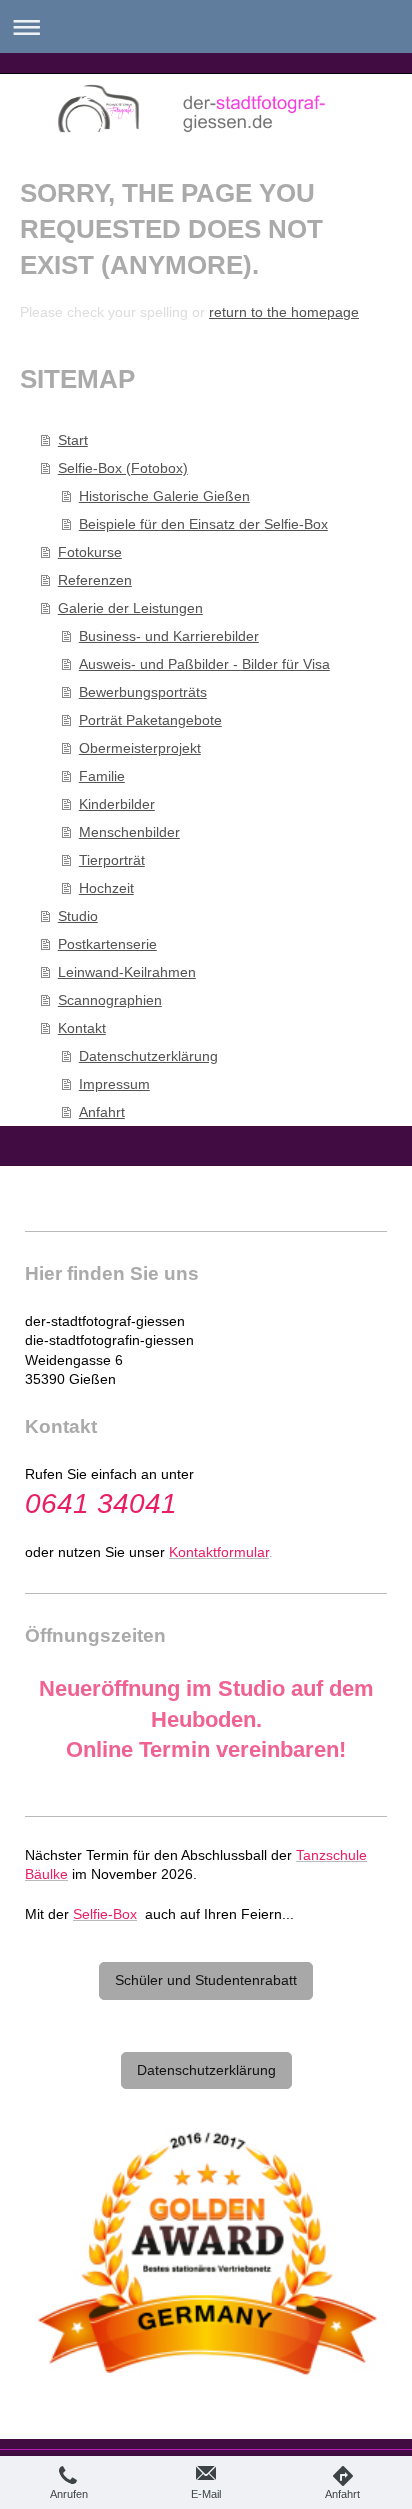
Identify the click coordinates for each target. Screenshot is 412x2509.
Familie (102, 776)
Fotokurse (90, 552)
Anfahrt (102, 1112)
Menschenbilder (129, 832)
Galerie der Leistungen (130, 608)
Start (73, 440)
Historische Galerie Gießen (164, 496)
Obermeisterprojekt (140, 748)
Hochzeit (106, 888)
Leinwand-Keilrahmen (127, 972)
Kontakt (82, 1028)
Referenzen (95, 580)
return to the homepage (284, 312)
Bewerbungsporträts (143, 692)
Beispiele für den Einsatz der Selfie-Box (203, 524)
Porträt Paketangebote (150, 720)
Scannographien (110, 1000)
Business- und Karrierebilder (169, 636)
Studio (78, 916)
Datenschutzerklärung (148, 1056)
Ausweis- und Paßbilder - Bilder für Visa (204, 664)
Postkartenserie (107, 944)
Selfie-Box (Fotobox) (123, 468)
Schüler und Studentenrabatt (206, 1980)
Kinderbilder (117, 804)
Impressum (114, 1084)
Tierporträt (112, 860)
